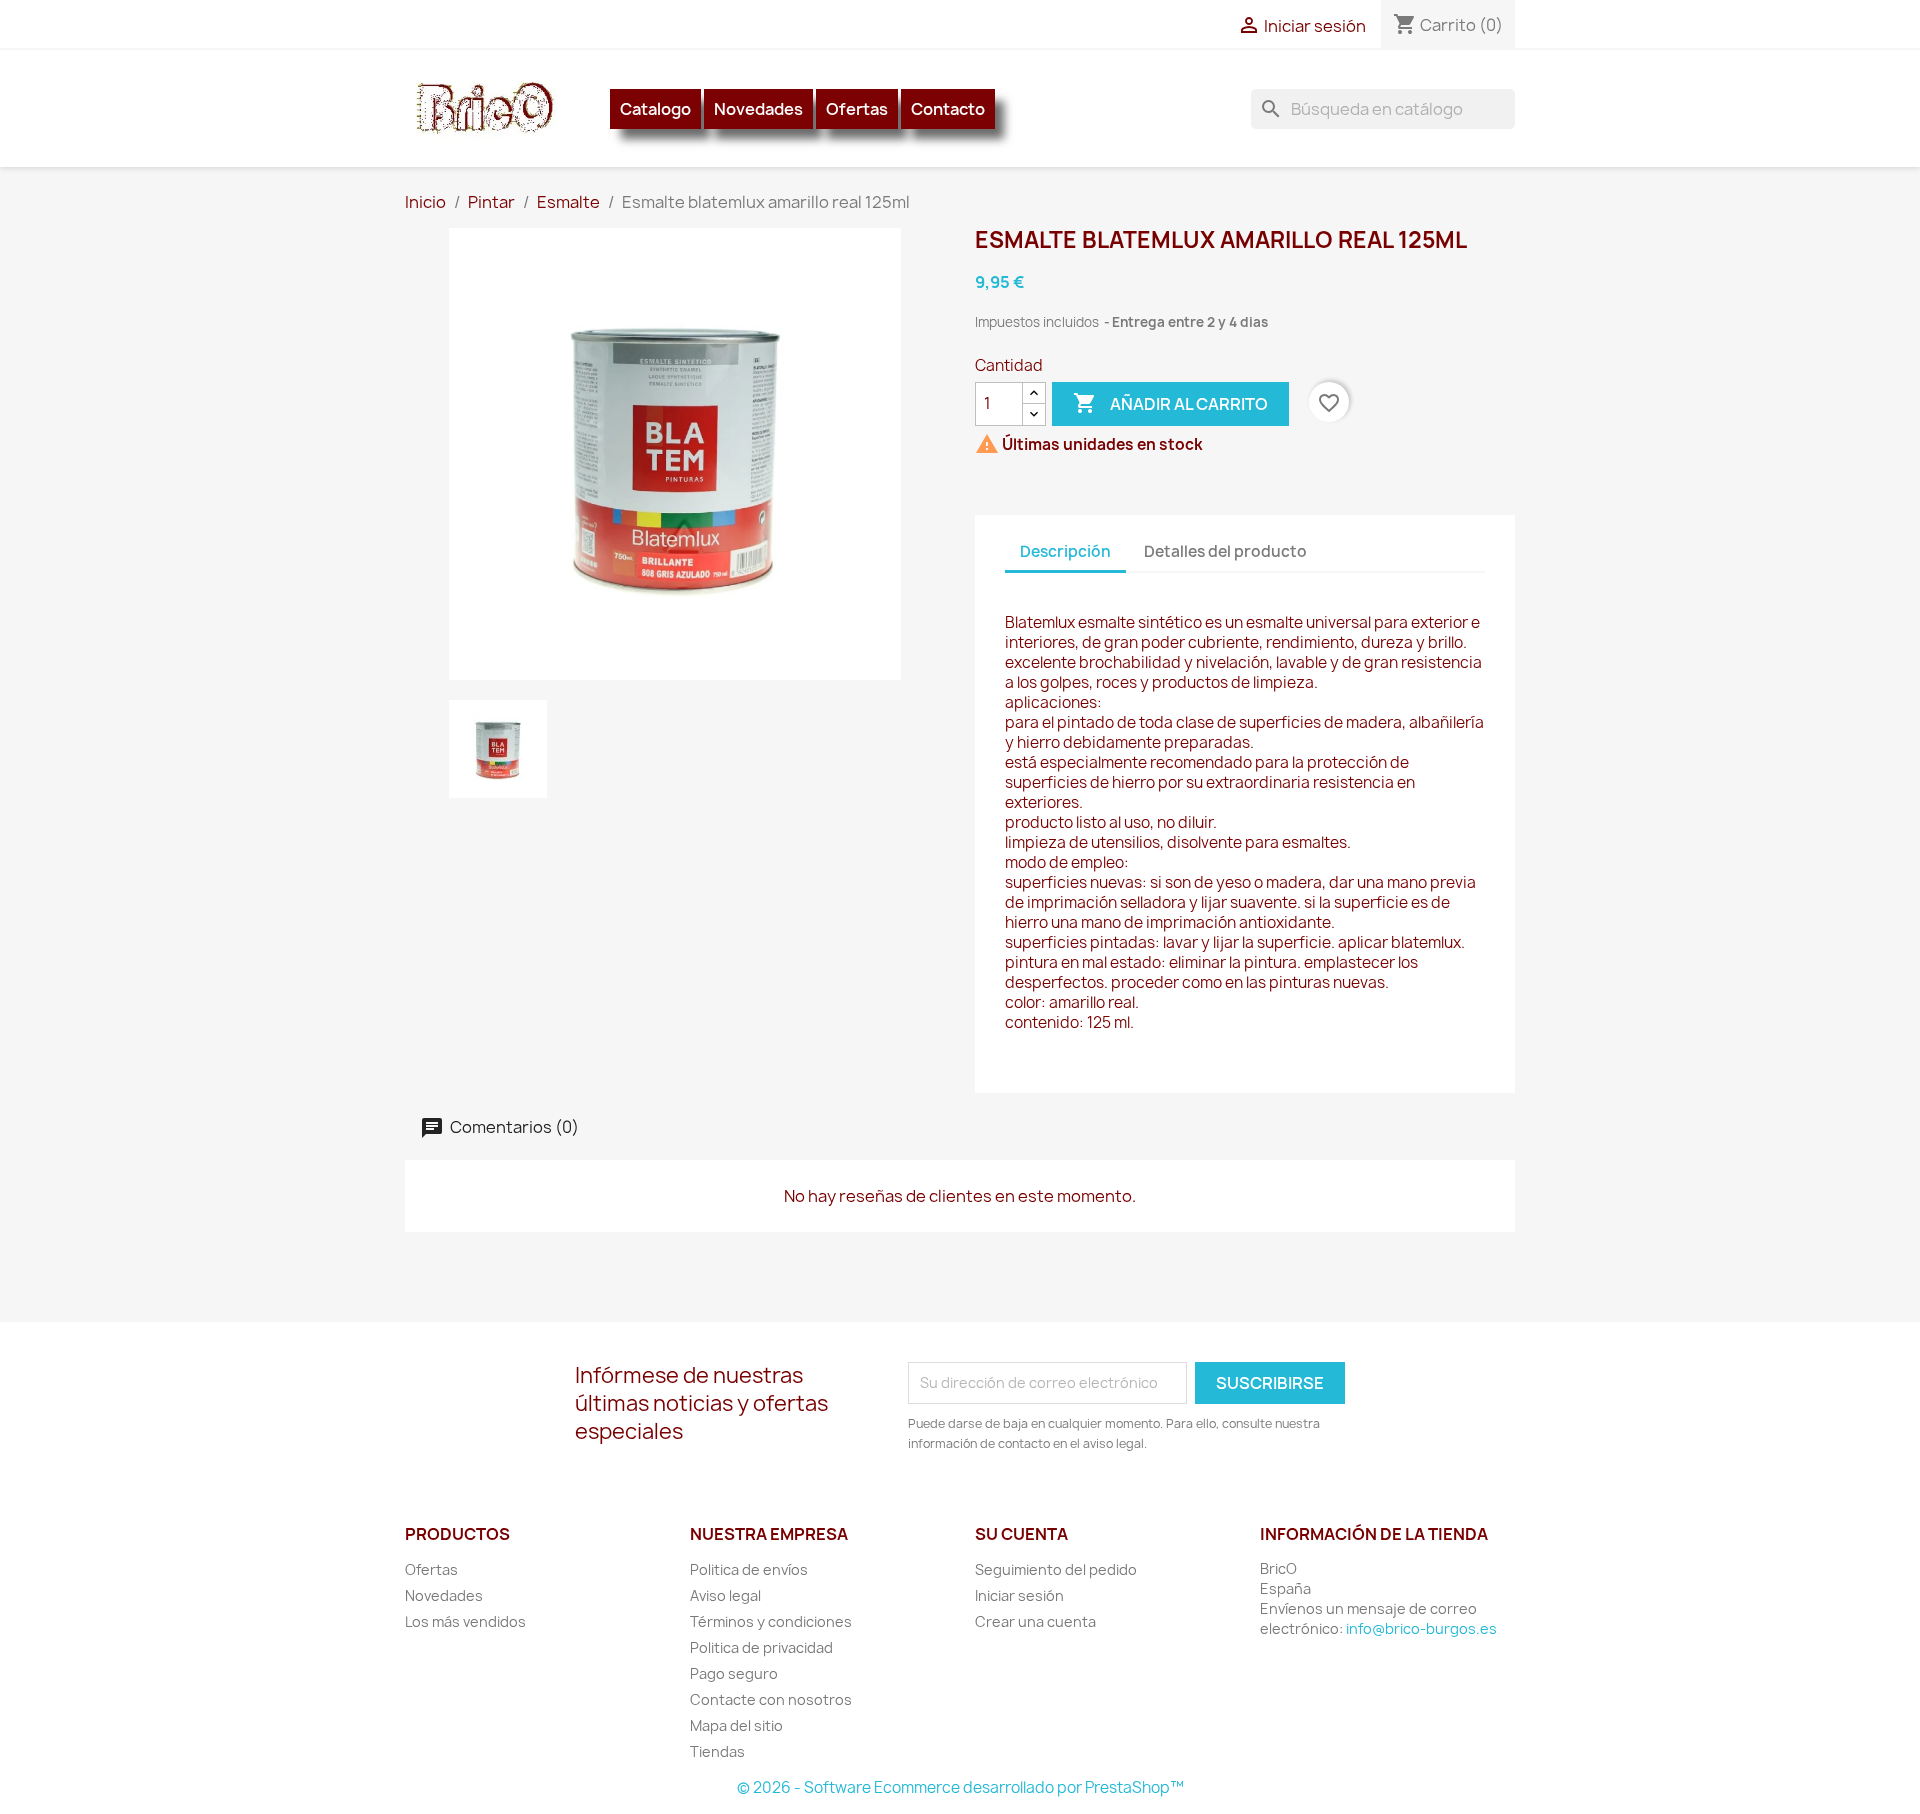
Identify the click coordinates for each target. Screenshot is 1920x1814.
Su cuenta (1021, 1534)
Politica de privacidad (761, 1647)
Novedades (758, 109)
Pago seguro (734, 1673)
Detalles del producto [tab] (1225, 551)
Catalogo (655, 109)
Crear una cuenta (1035, 1621)
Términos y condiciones (771, 1621)
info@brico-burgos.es (1421, 1628)
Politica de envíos (749, 1569)
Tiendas (717, 1751)
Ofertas (857, 109)
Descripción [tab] (1065, 551)
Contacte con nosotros (771, 1699)
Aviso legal (725, 1595)
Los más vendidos (465, 1621)
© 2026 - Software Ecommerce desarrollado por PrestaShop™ (960, 1787)
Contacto (948, 109)
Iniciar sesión (1019, 1595)
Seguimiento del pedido (1056, 1569)
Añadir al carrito (1170, 403)
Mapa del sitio (736, 1725)
